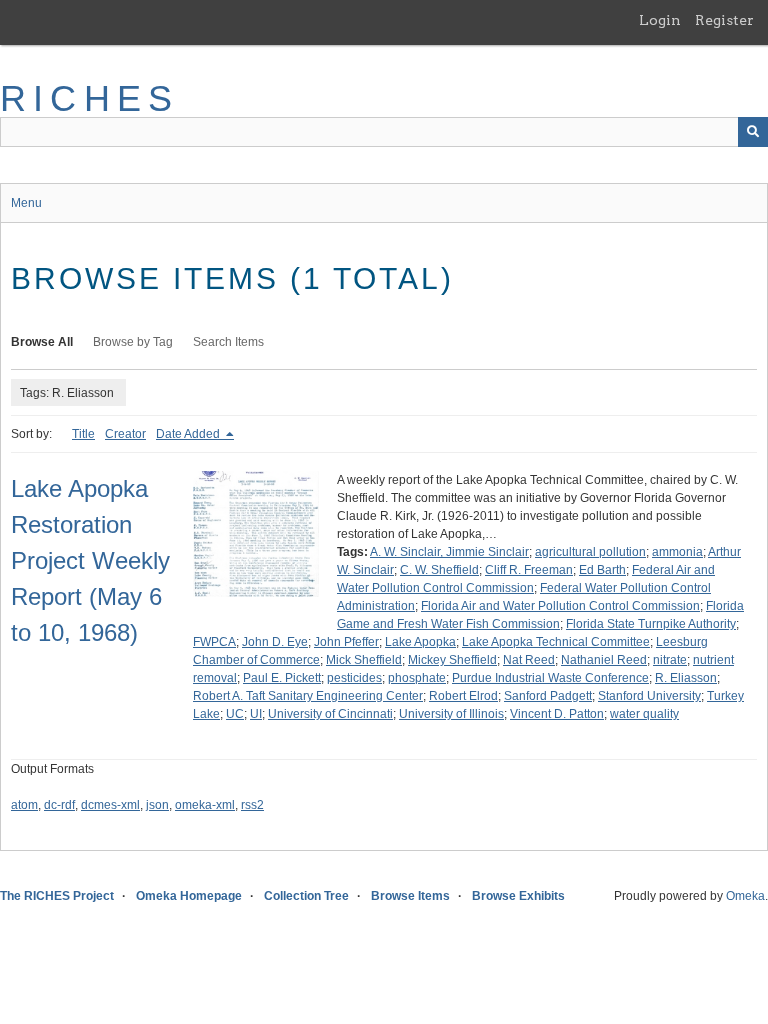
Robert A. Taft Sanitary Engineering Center (308, 696)
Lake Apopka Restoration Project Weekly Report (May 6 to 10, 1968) (90, 560)
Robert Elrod (463, 696)
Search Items (228, 342)
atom (24, 805)
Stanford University (649, 696)
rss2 (252, 805)
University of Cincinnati (330, 714)
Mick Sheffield (364, 660)
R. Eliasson (686, 678)
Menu (26, 203)
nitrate (670, 660)
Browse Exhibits (518, 896)
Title (83, 434)
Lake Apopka (420, 642)
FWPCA (214, 642)
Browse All (42, 342)
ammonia (677, 552)
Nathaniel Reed (604, 660)
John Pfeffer (346, 642)
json (157, 805)
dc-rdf (59, 805)
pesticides (354, 678)
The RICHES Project (57, 896)
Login (660, 20)
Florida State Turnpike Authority (651, 624)
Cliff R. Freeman (529, 570)
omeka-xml (205, 805)
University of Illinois (451, 714)
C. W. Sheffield (439, 570)
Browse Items (410, 896)
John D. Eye (275, 642)
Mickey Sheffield (452, 660)
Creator (125, 434)
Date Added (189, 434)
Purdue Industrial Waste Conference (550, 678)
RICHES (89, 98)
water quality (644, 714)
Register (724, 20)
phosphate (417, 678)
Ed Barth (602, 570)
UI (256, 714)
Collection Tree (306, 896)
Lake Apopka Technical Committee (556, 642)
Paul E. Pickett (282, 678)
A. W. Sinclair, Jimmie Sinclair (449, 552)
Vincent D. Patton (557, 714)
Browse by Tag (133, 342)
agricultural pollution (590, 552)
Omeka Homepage (189, 896)
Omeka (745, 896)
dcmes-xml (110, 805)
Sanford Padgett (548, 696)
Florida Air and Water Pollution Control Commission (560, 606)
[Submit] (753, 132)
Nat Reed (529, 660)
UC (235, 714)
